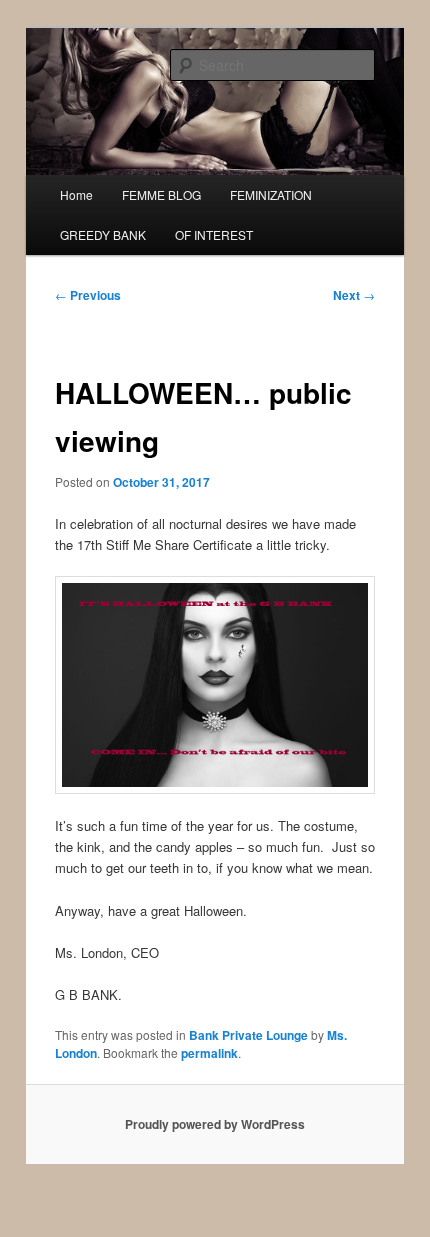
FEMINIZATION (271, 194)
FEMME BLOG (161, 194)
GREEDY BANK (103, 234)
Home (76, 194)
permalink (209, 1053)
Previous (88, 295)
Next (354, 295)
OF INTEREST (214, 234)
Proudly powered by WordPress (215, 1124)
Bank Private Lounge (248, 1035)
